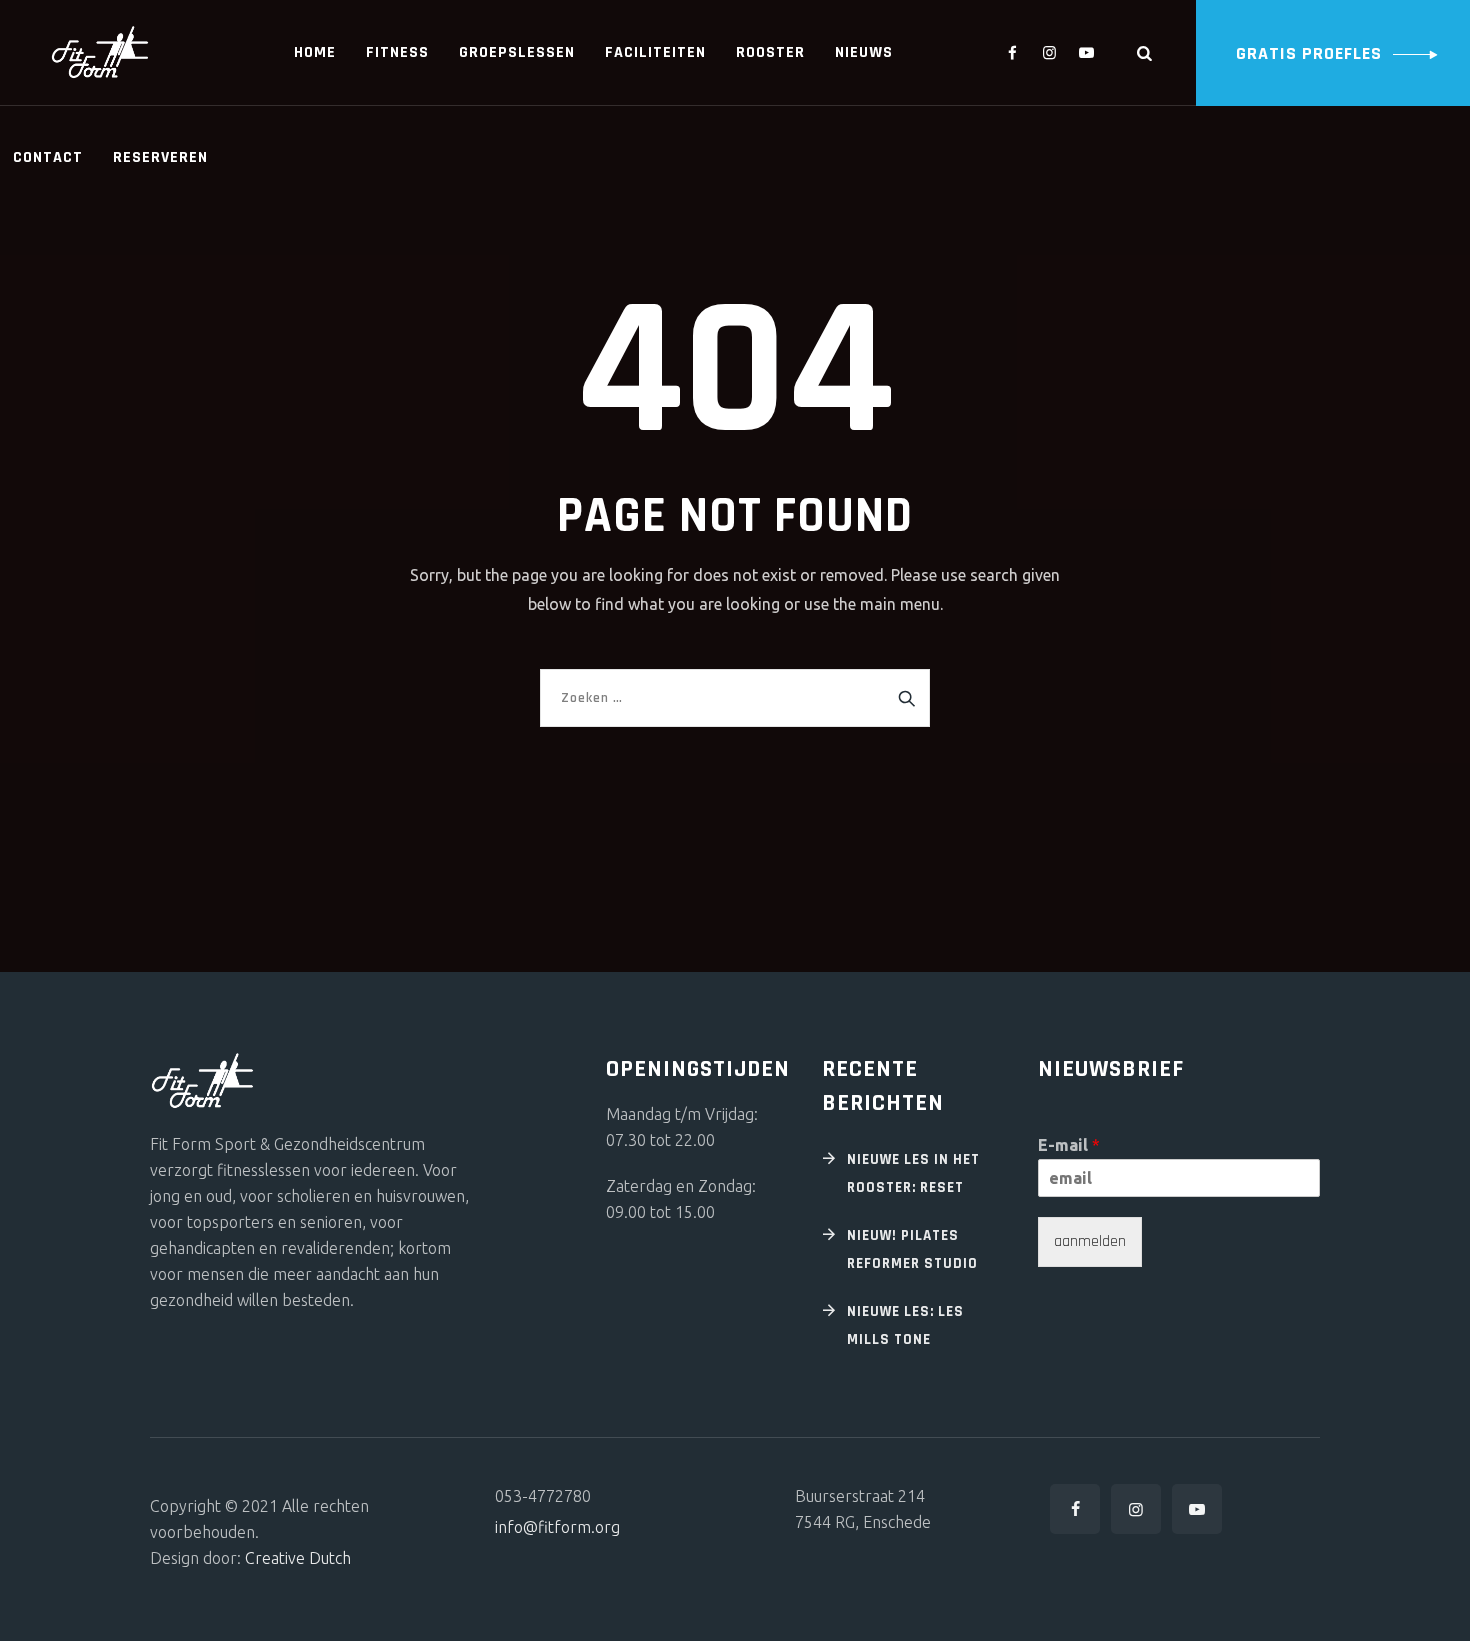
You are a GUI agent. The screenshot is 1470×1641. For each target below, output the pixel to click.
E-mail (1069, 1145)
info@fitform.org (557, 1527)
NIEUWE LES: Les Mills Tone (905, 1325)
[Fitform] (100, 52)
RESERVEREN (160, 157)
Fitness (397, 52)
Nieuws (864, 52)
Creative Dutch (298, 1558)
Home (315, 52)
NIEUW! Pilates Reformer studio (912, 1249)
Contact (48, 157)
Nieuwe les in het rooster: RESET (913, 1173)
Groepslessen (517, 52)
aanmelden (1090, 1241)
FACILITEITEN (655, 52)
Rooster (770, 52)
